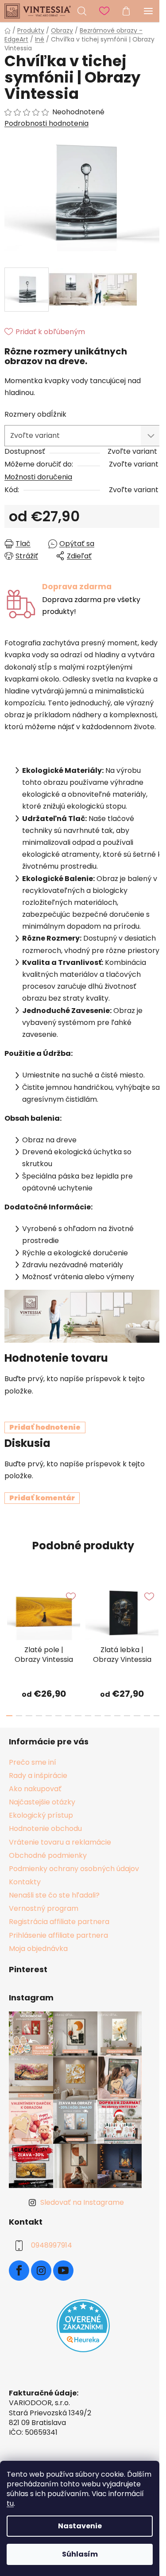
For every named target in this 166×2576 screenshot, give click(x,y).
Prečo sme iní (33, 1762)
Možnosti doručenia (38, 477)
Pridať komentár (42, 1498)
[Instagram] (41, 2271)
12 (127, 1716)
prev (9, 1610)
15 (157, 1716)
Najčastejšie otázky (42, 1802)
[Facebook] (19, 2271)
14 (147, 1716)
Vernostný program (44, 1908)
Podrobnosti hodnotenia (46, 124)
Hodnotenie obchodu (45, 1828)
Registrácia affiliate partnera (59, 1922)
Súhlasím (80, 2554)
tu (10, 2503)
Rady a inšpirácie (38, 1776)
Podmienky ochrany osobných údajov (74, 1869)
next (157, 1610)
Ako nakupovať (35, 1789)
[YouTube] (63, 2271)
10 (108, 1716)
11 (117, 1716)
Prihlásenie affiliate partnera (58, 1935)
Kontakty (25, 1882)
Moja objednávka (38, 1949)
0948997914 (52, 2246)
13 (137, 1716)
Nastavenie (80, 2526)
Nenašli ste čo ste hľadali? (54, 1895)
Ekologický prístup (41, 1815)
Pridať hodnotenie (45, 1427)
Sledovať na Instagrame (82, 2202)
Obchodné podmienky (48, 1855)
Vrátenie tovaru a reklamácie (60, 1842)
